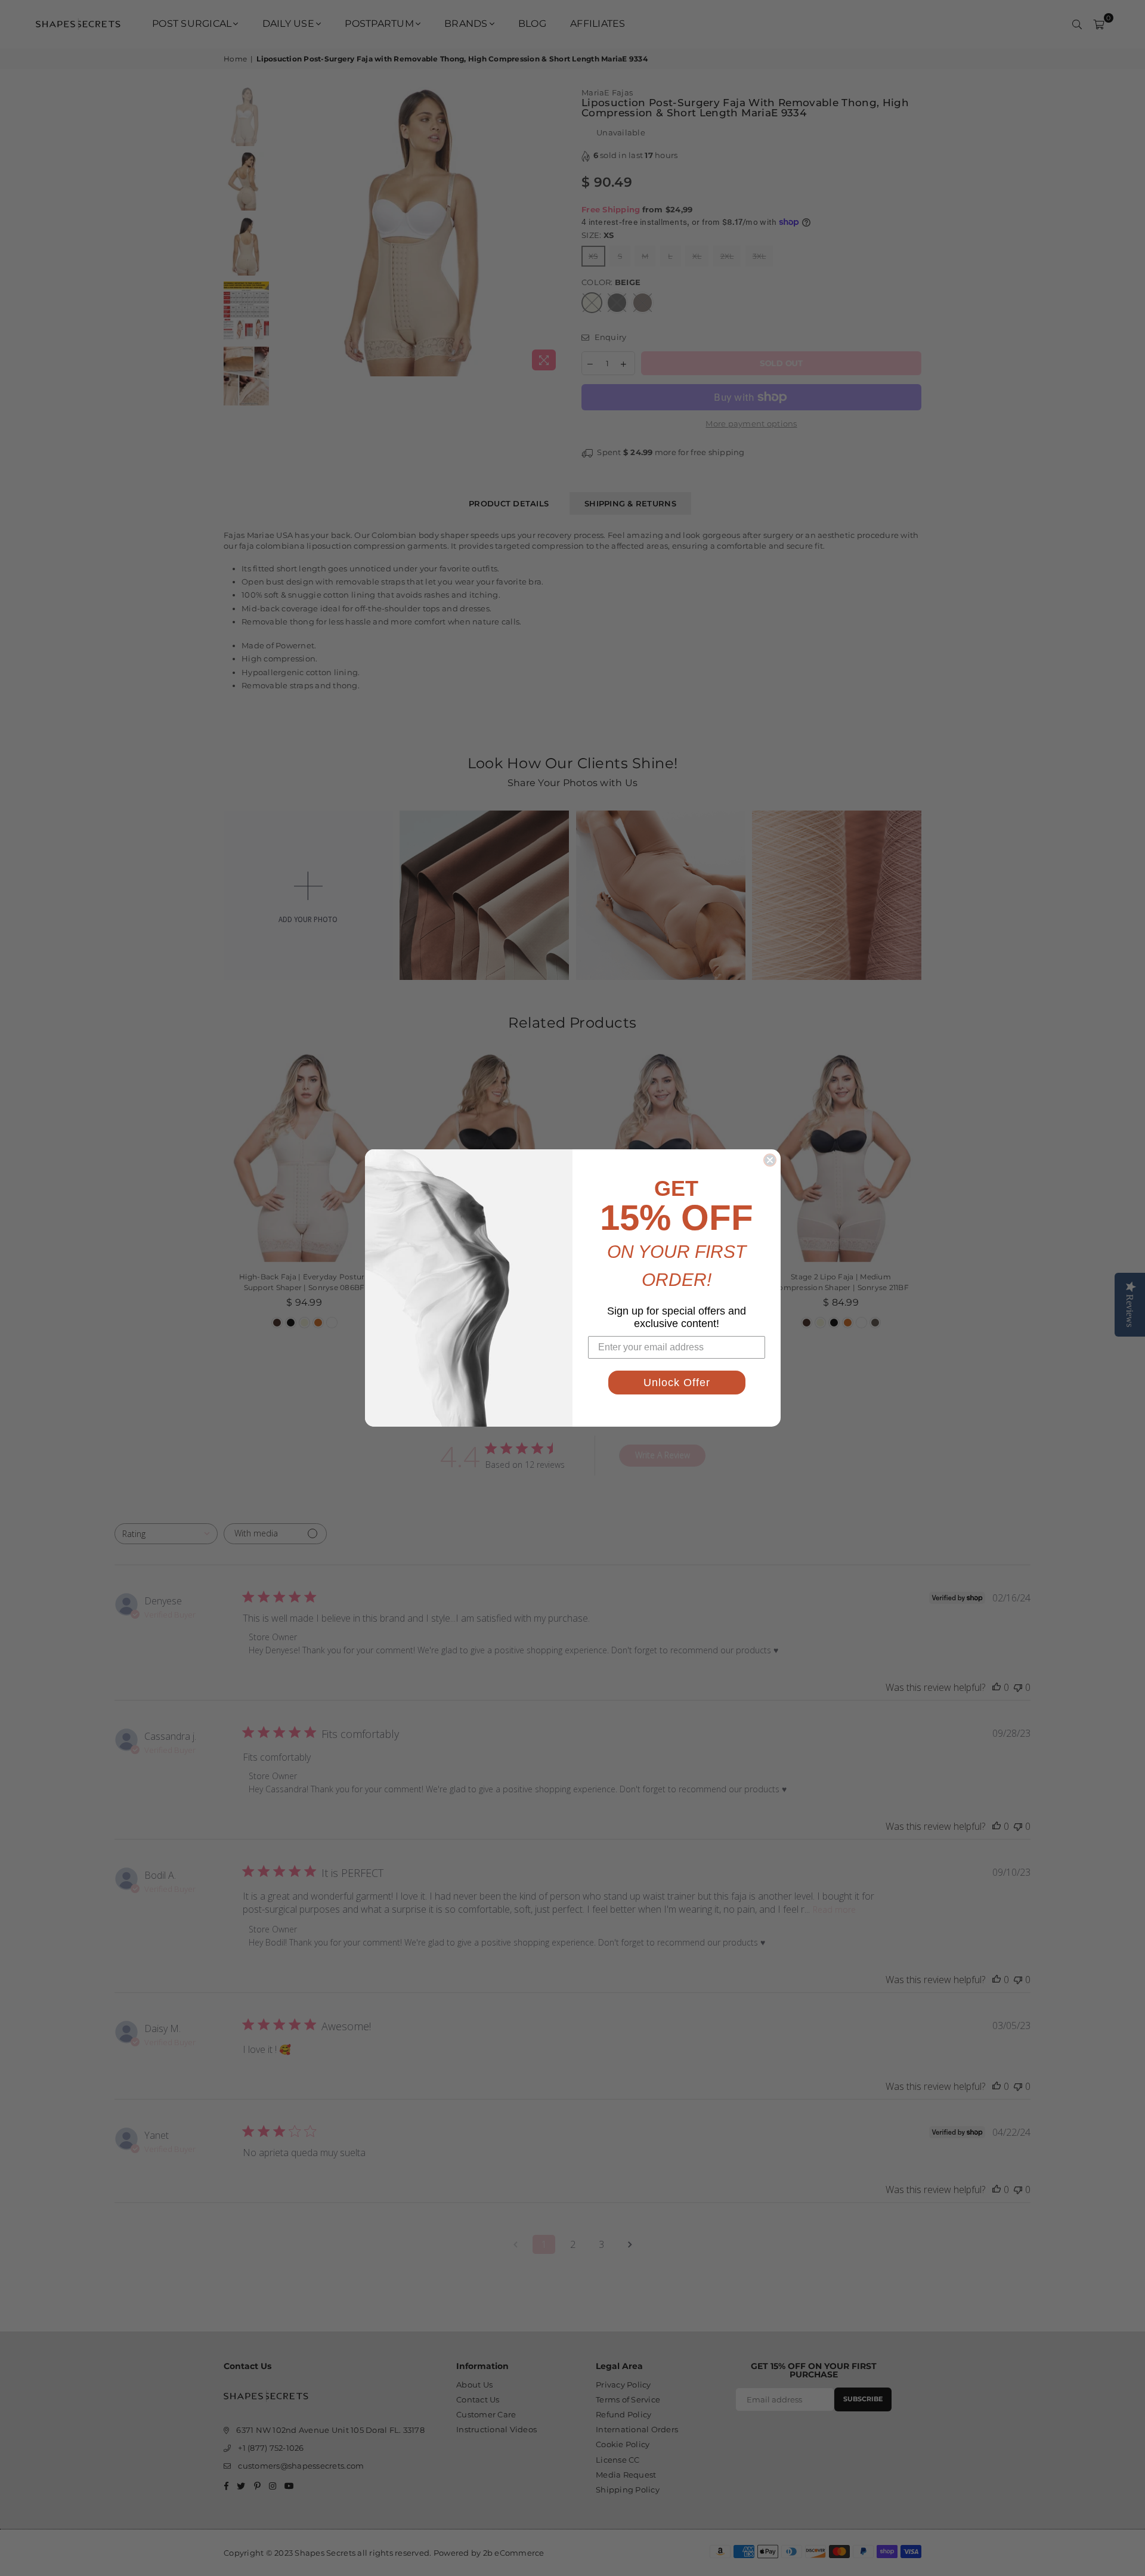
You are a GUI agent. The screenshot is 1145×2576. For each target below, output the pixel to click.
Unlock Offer (677, 1383)
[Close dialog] (770, 1160)
